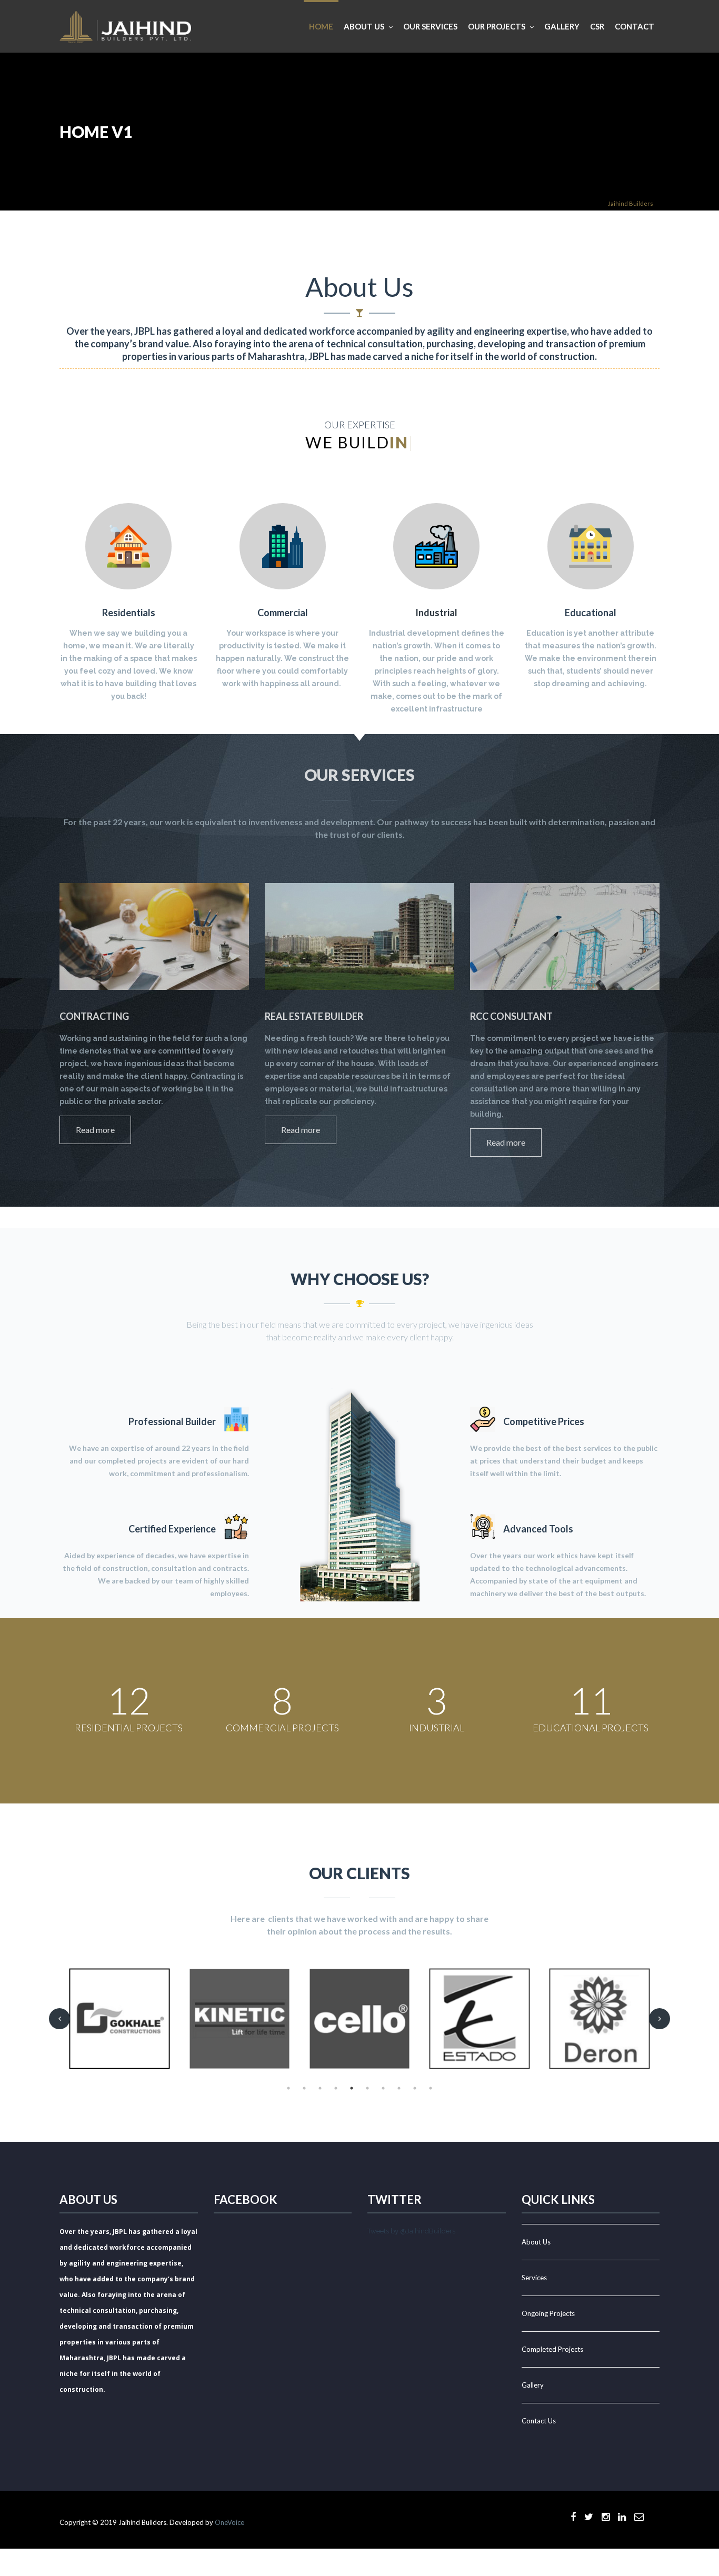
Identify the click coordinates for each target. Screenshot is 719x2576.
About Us (536, 2242)
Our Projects (497, 26)
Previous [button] (59, 2019)
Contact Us (539, 2421)
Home (321, 26)
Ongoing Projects (548, 2313)
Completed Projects (552, 2349)
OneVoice (229, 2522)
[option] (119, 2019)
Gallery (562, 26)
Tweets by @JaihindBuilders (411, 2231)
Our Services (430, 26)
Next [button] (660, 2019)
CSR (597, 26)
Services (534, 2278)
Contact (635, 26)
